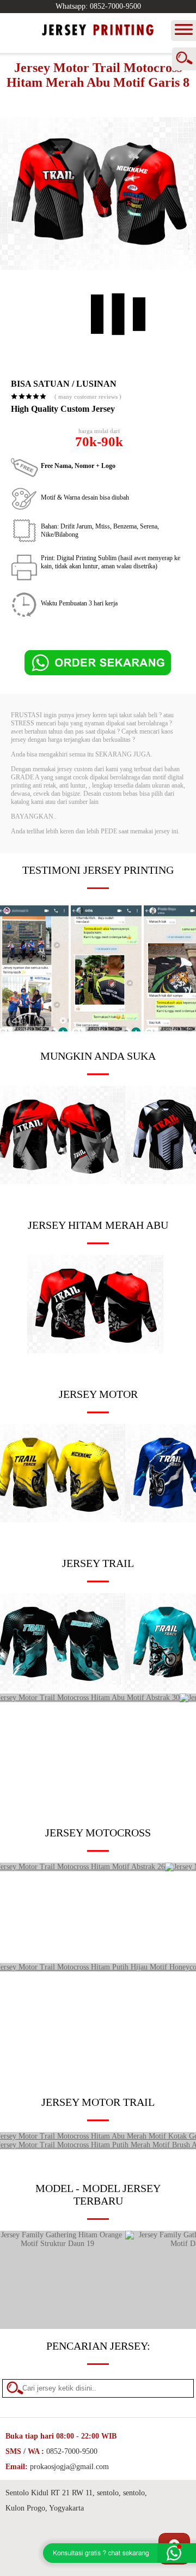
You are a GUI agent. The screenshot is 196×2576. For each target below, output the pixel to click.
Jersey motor (98, 1394)
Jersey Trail (98, 1563)
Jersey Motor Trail (98, 2102)
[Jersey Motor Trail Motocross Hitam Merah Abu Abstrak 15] (95, 1351)
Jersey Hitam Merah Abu (98, 1225)
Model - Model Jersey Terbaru (98, 2194)
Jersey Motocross (98, 1833)
